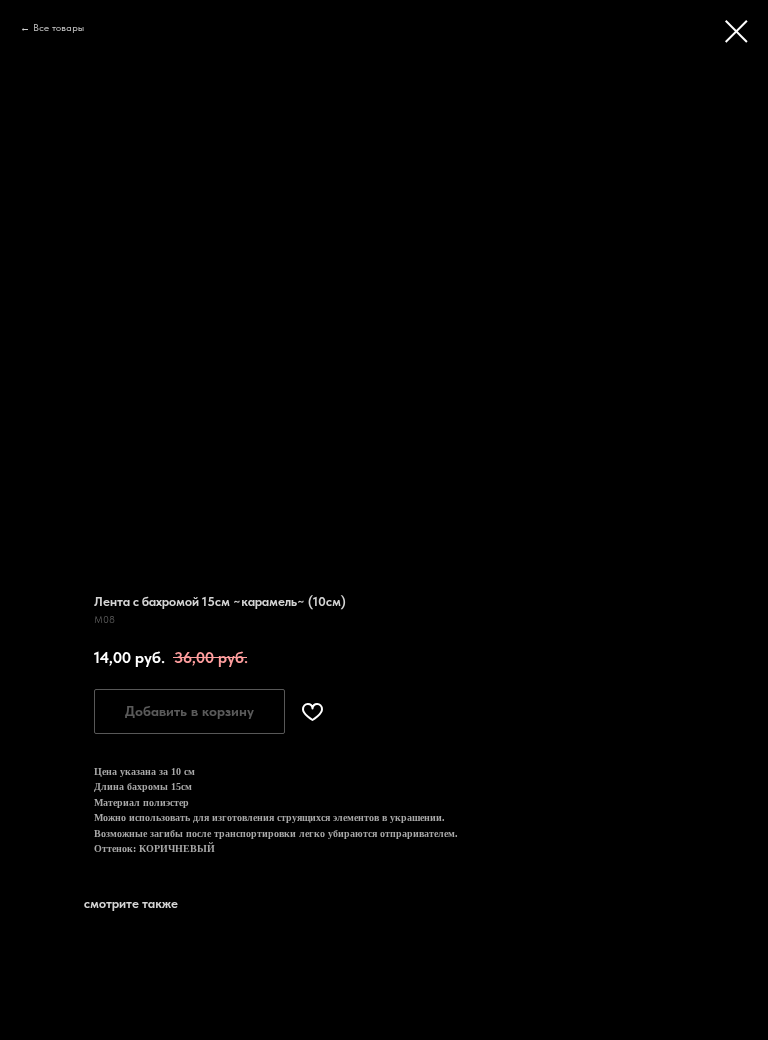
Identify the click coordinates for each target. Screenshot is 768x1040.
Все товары (58, 27)
